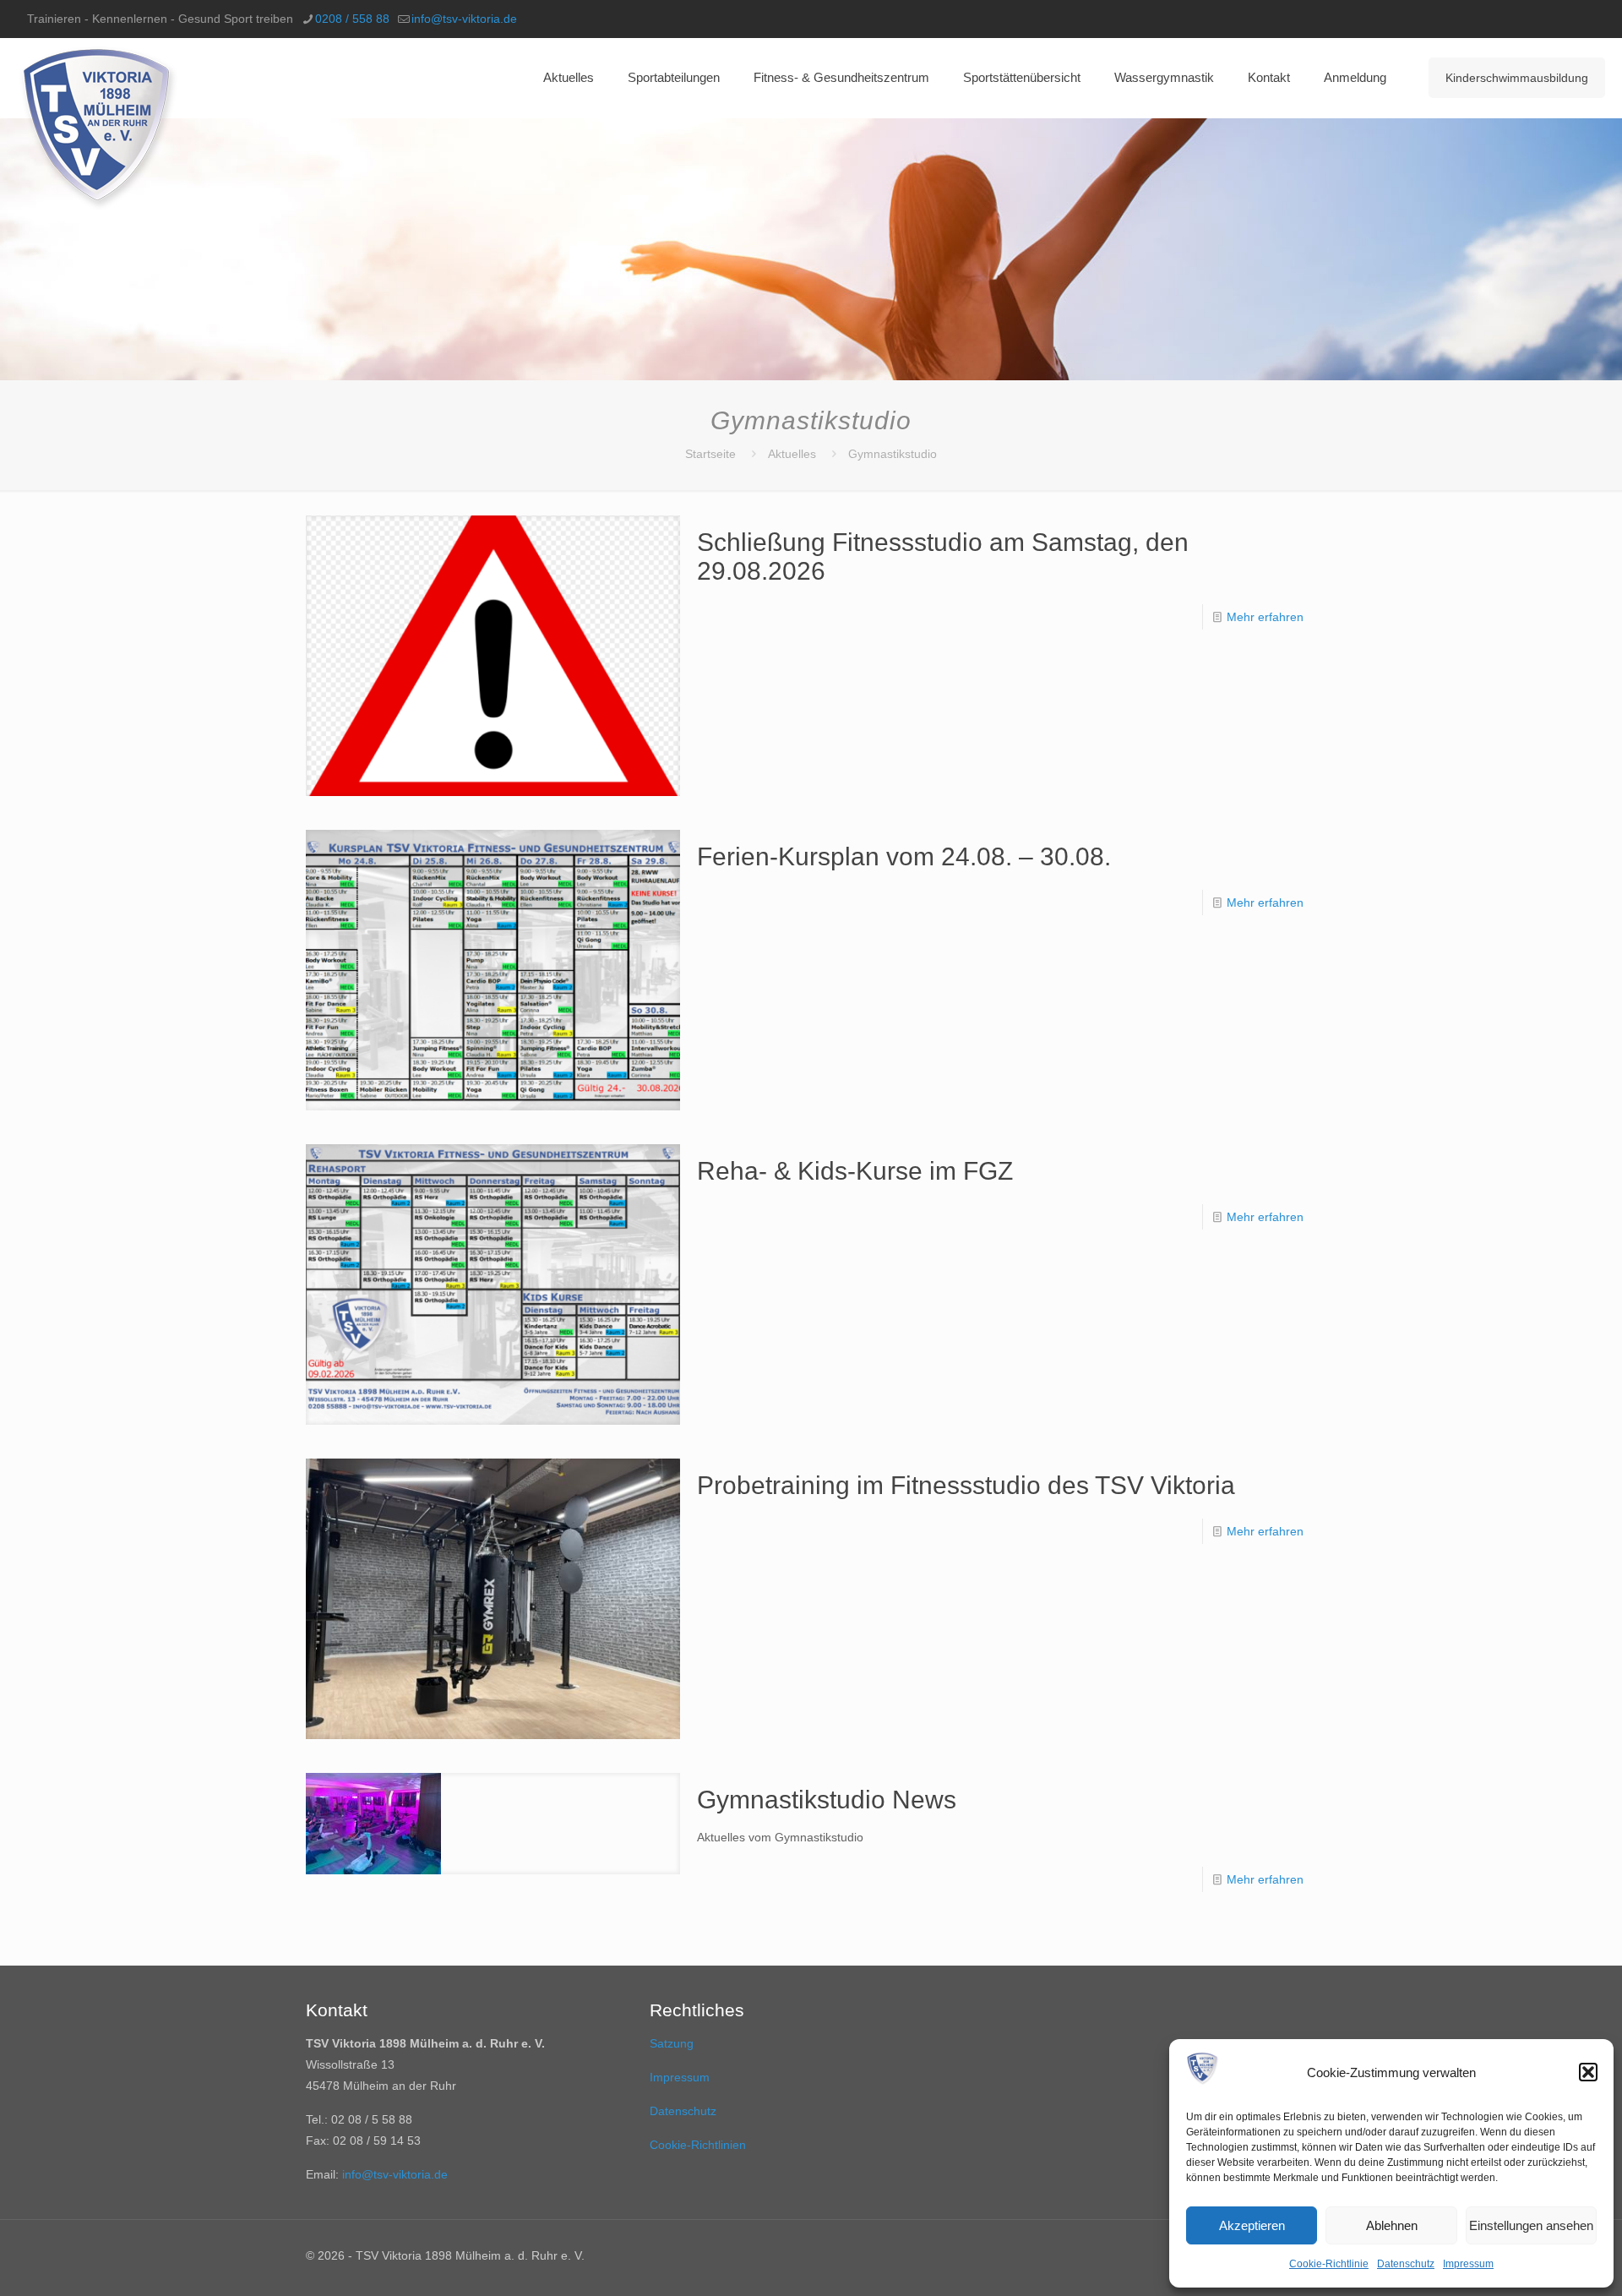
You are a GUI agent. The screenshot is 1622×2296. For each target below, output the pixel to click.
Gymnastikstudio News (827, 1800)
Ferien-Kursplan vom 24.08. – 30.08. (904, 856)
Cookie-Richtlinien (698, 2145)
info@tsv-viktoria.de (464, 19)
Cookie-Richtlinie (1329, 2264)
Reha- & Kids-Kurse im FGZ (855, 1171)
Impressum (1468, 2264)
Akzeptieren (1252, 2225)
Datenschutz (1406, 2264)
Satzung (672, 2043)
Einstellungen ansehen (1531, 2225)
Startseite (710, 454)
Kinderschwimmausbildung (1517, 78)
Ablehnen (1392, 2225)
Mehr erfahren (1265, 617)
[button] (1588, 2072)
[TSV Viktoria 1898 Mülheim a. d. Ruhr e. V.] (98, 128)
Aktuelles (792, 454)
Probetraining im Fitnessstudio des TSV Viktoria (966, 1485)
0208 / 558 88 (352, 19)
